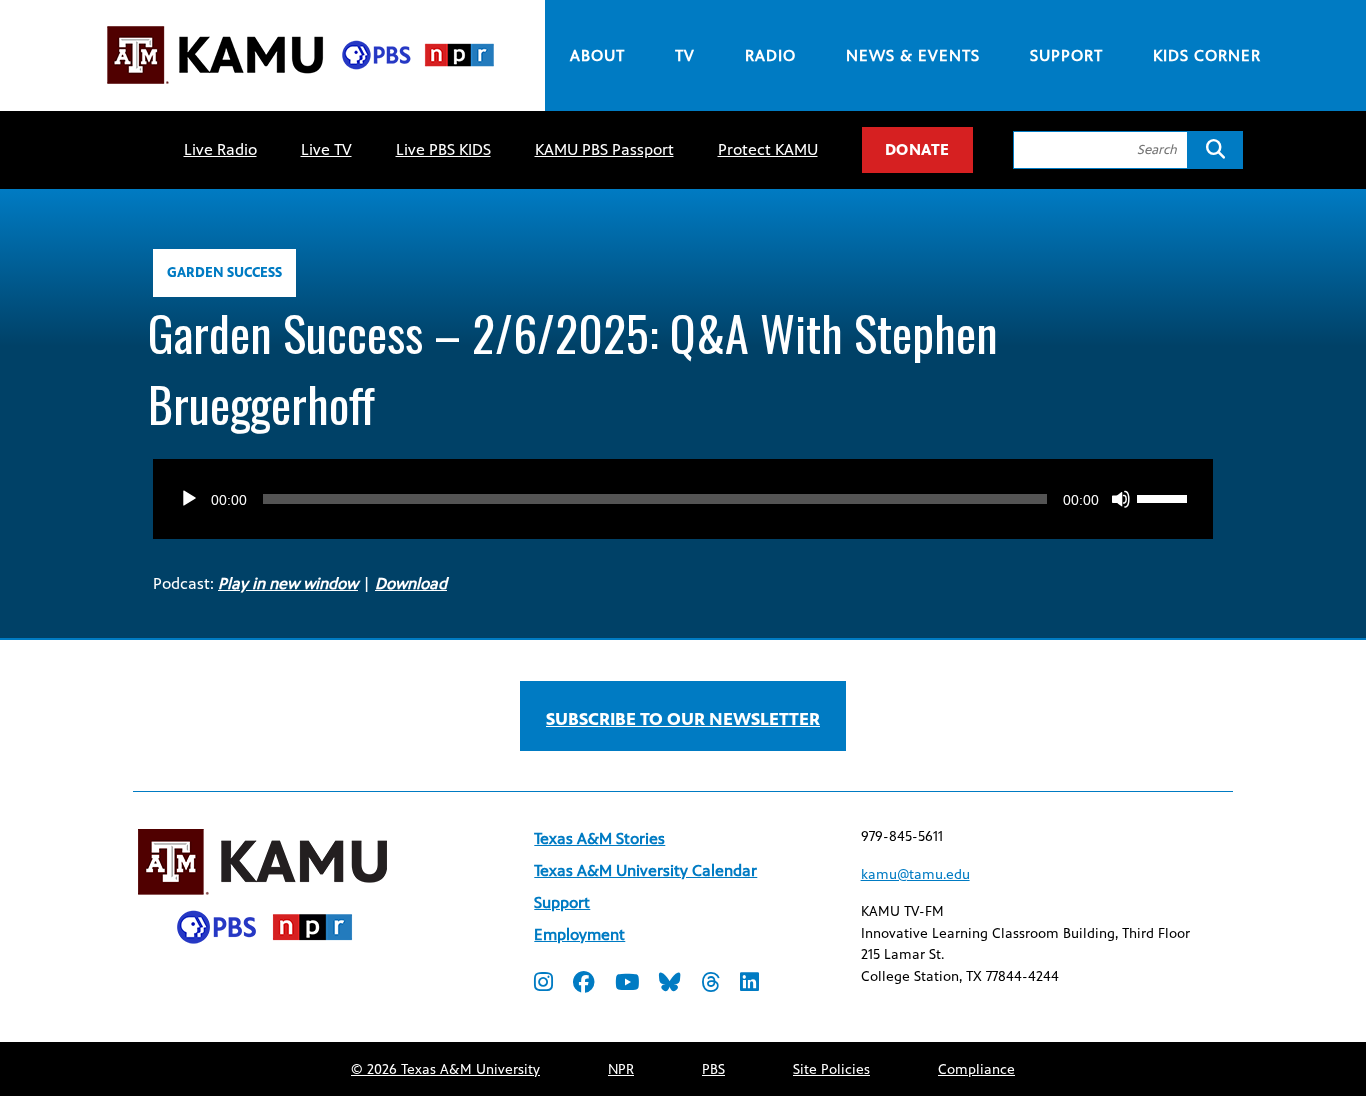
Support (1066, 55)
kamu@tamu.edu (915, 874)
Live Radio (220, 149)
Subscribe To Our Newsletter (683, 719)
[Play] (189, 499)
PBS (713, 1069)
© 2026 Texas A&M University (445, 1069)
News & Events (913, 55)
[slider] (1165, 497)
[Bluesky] (670, 984)
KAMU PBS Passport (604, 149)
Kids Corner (1207, 55)
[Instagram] (543, 984)
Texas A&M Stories (599, 838)
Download (411, 583)
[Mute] (1121, 499)
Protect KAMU (768, 149)
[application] (683, 479)
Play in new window (288, 583)
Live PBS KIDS (443, 149)
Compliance (976, 1069)
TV (685, 55)
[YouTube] (627, 984)
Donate (917, 149)
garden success (224, 272)
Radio (770, 55)
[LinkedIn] (749, 984)
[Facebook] (584, 984)
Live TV (326, 149)
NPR (621, 1069)
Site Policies (831, 1069)
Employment (579, 934)
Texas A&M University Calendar (645, 870)
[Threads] (710, 984)
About (597, 55)
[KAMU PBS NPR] (300, 87)
